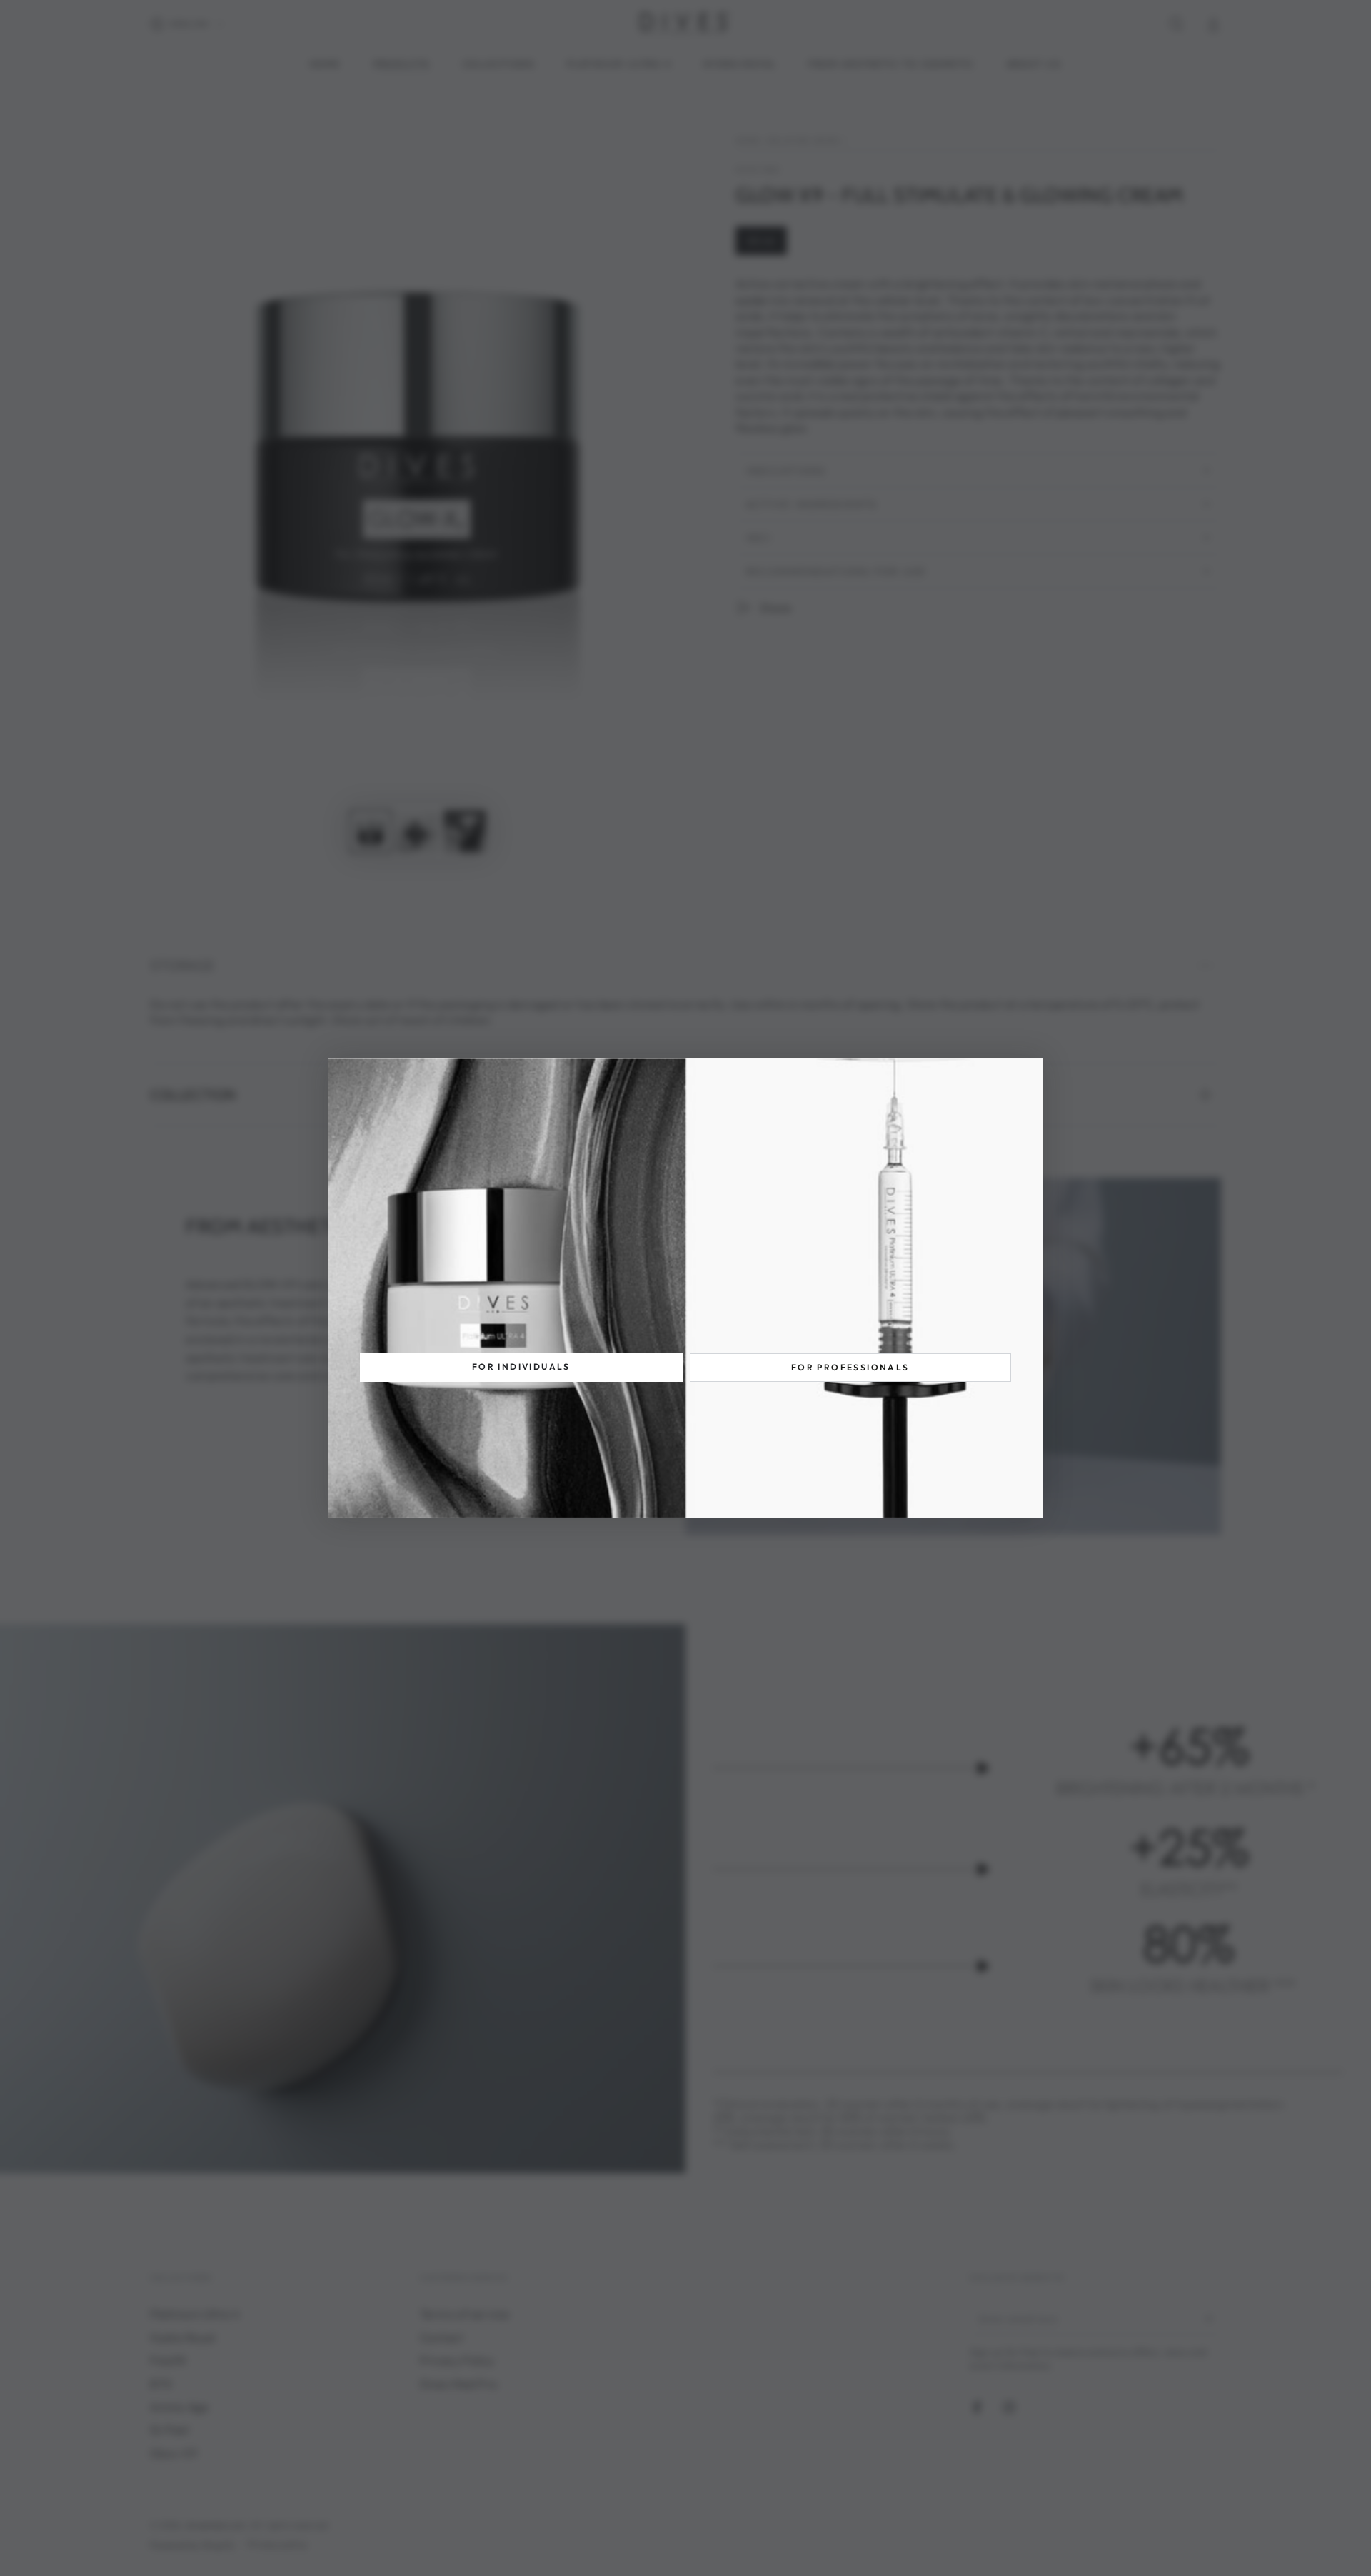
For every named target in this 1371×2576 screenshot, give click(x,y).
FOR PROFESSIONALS (850, 1367)
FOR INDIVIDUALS (521, 1367)
